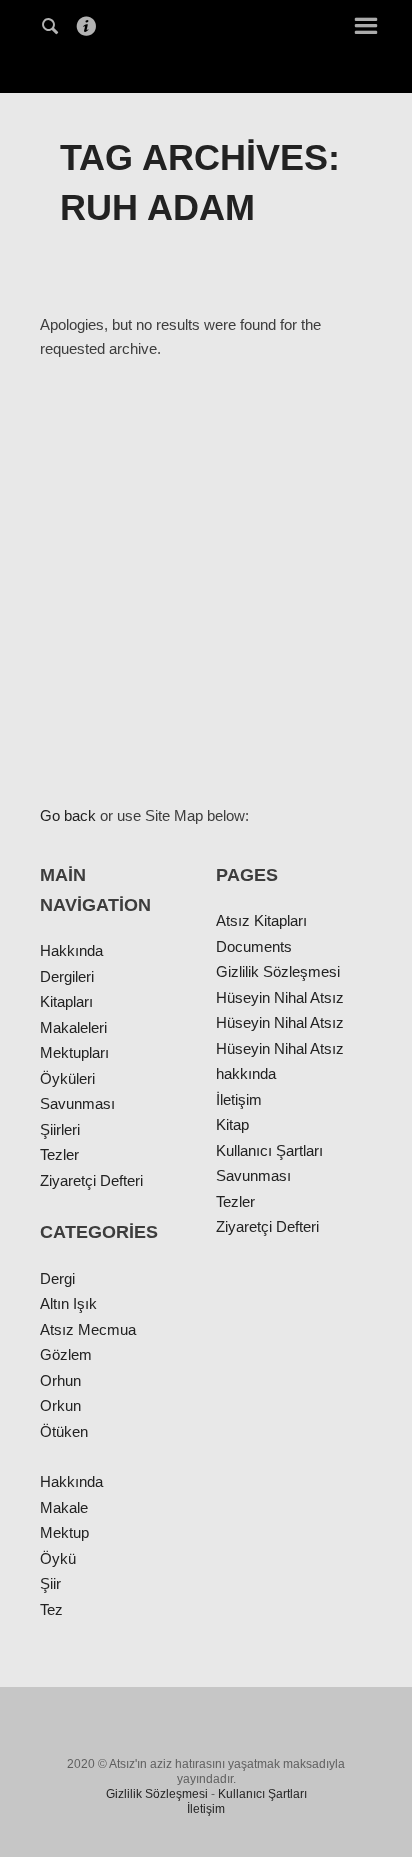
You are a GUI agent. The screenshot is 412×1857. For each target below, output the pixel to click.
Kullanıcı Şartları (269, 1150)
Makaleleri (73, 1027)
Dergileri (67, 976)
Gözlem (66, 1354)
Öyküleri (67, 1078)
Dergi (57, 1278)
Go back (68, 815)
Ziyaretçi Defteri (91, 1180)
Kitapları (66, 1001)
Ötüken (64, 1431)
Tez (51, 1609)
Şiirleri (60, 1129)
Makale (64, 1507)
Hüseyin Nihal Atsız (280, 997)
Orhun (60, 1380)
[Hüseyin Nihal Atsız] (206, 44)
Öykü (58, 1558)
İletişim (239, 1099)
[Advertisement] (206, 582)
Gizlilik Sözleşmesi (278, 971)
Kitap (232, 1124)
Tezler (59, 1154)
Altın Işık (68, 1303)
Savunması (77, 1103)
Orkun (60, 1405)
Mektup (64, 1532)
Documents (254, 946)
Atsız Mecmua (88, 1329)
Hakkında (71, 950)
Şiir (50, 1583)
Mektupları (74, 1052)
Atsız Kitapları (261, 920)
